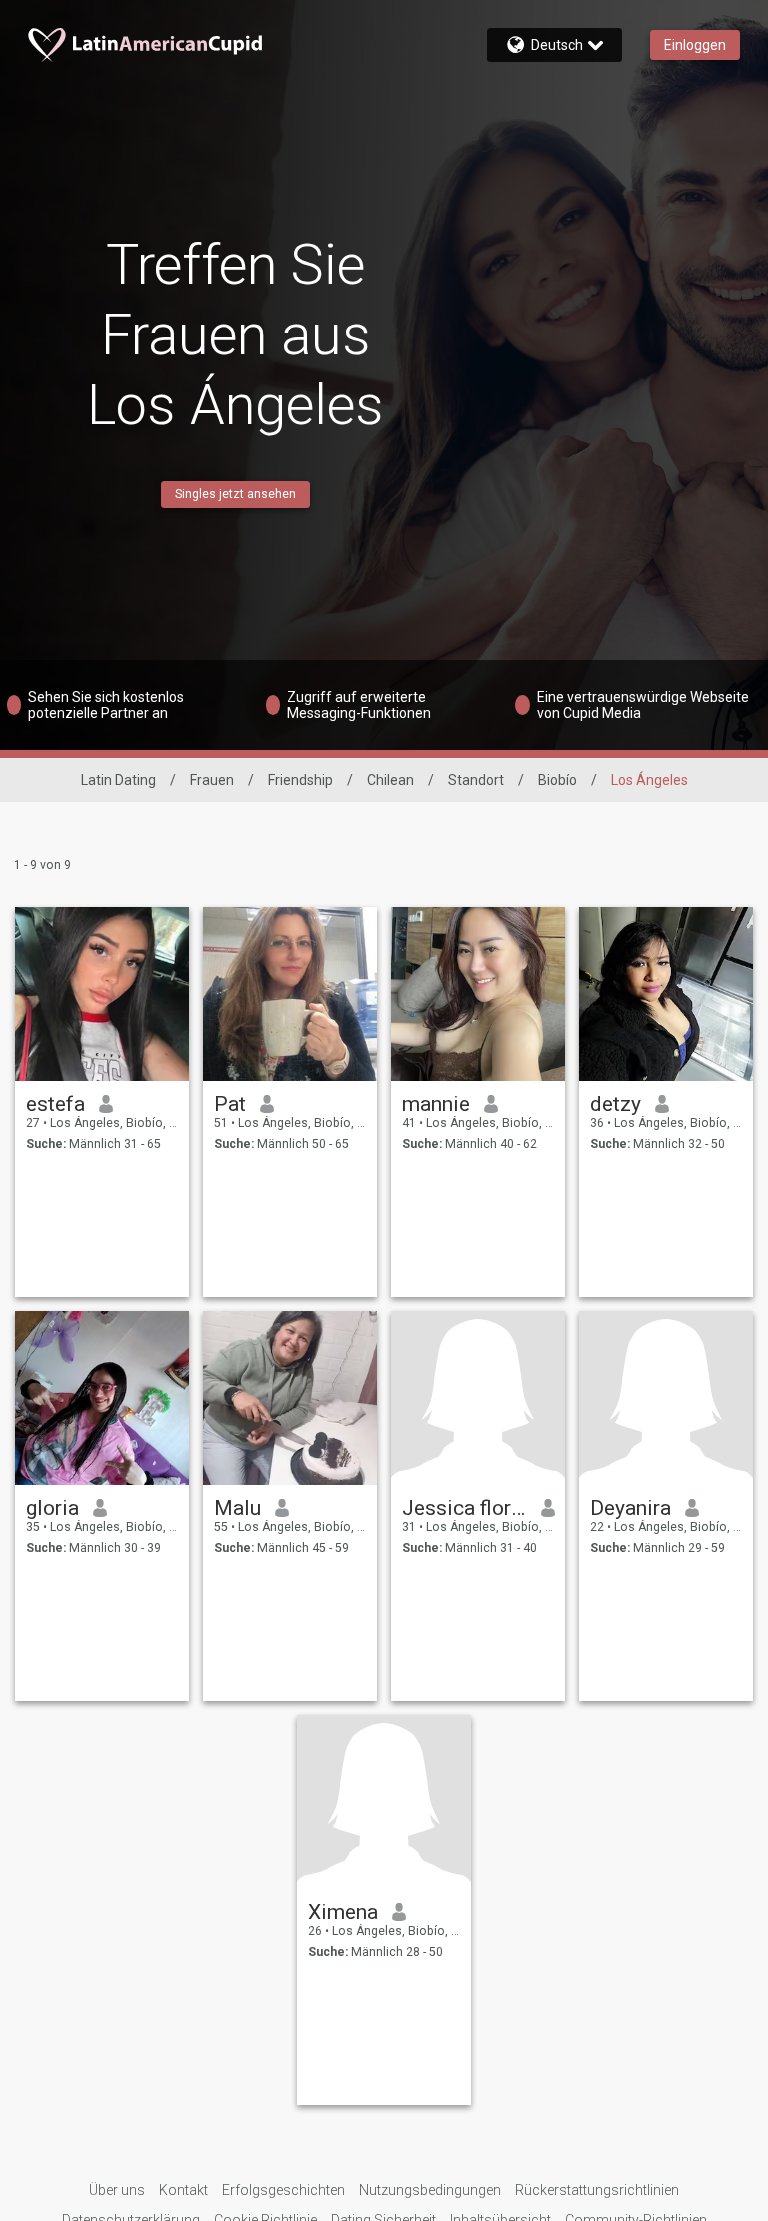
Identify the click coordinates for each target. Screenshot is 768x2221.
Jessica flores (464, 1508)
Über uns (117, 2190)
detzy (615, 1104)
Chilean (390, 780)
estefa (55, 1104)
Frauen (212, 780)
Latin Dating (118, 780)
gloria (52, 1508)
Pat (230, 1104)
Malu (237, 1508)
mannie (436, 1104)
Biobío (557, 780)
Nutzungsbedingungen (430, 2190)
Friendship (300, 780)
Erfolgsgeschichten (283, 2190)
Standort (476, 780)
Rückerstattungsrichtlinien (597, 2190)
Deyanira (630, 1508)
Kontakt (183, 2190)
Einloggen (695, 45)
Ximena (343, 1912)
